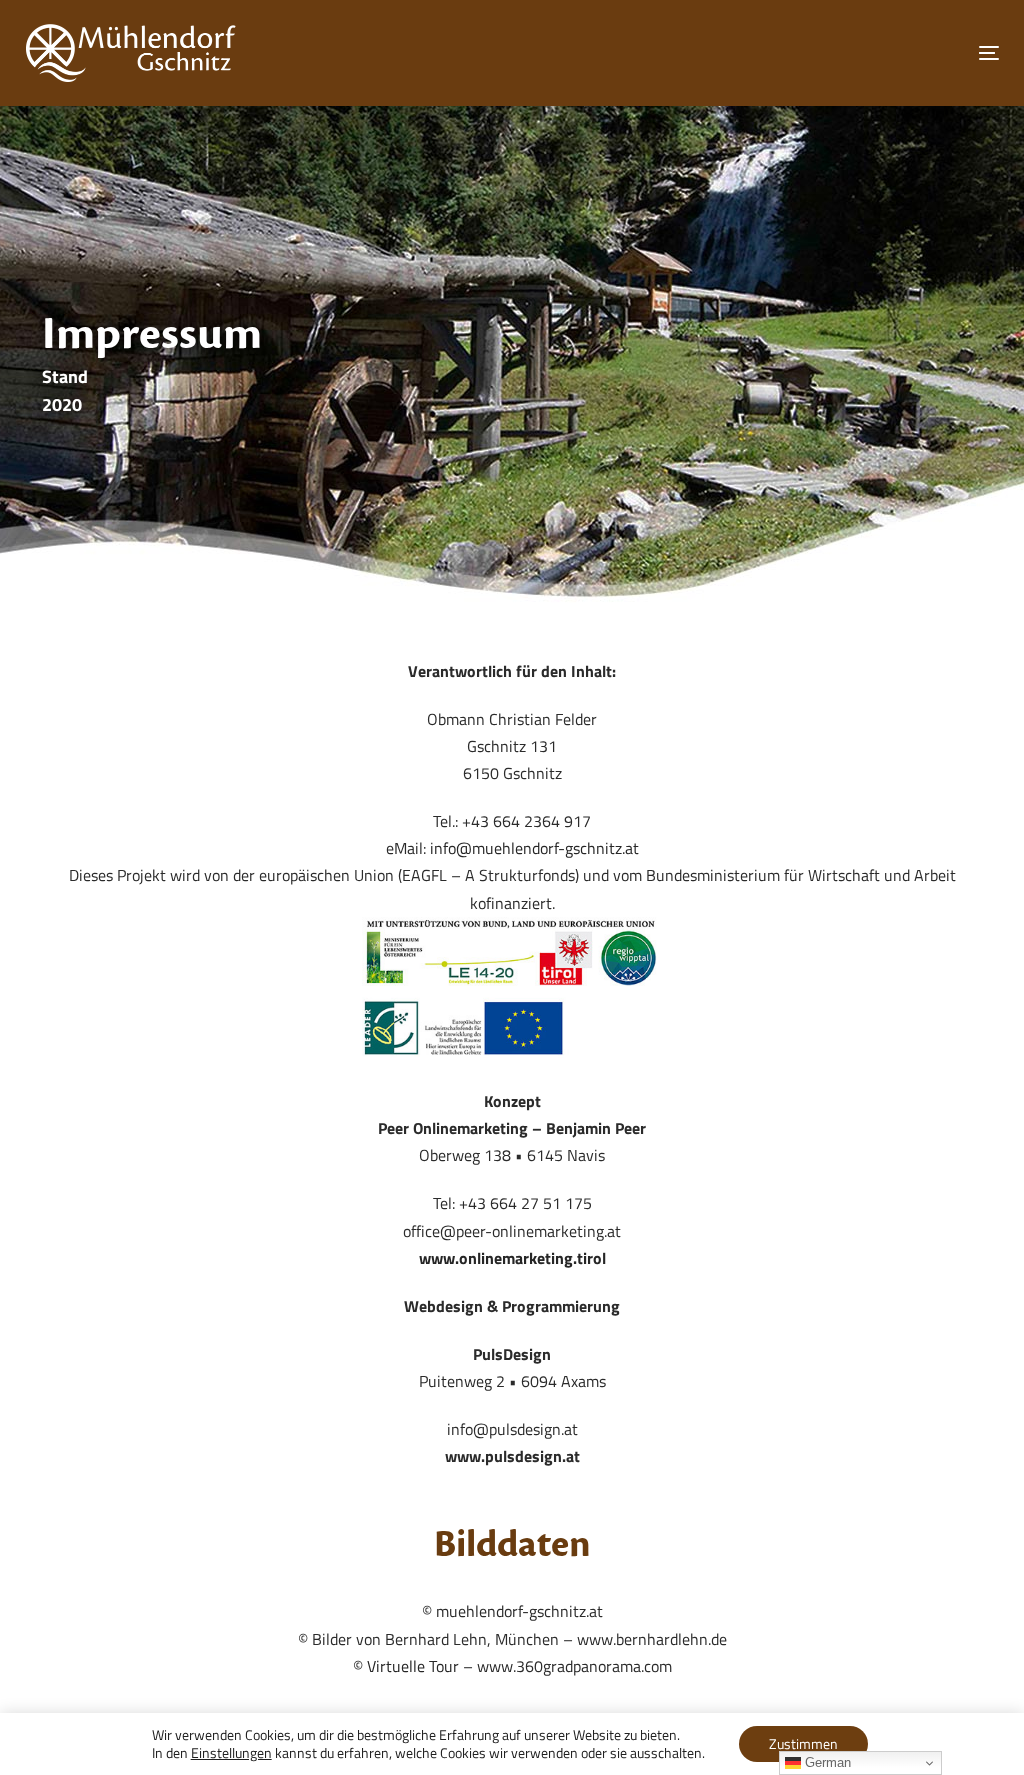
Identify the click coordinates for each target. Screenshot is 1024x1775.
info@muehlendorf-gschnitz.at (534, 848)
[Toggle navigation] (836, 52)
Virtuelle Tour (413, 1666)
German (826, 1762)
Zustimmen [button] (803, 1743)
